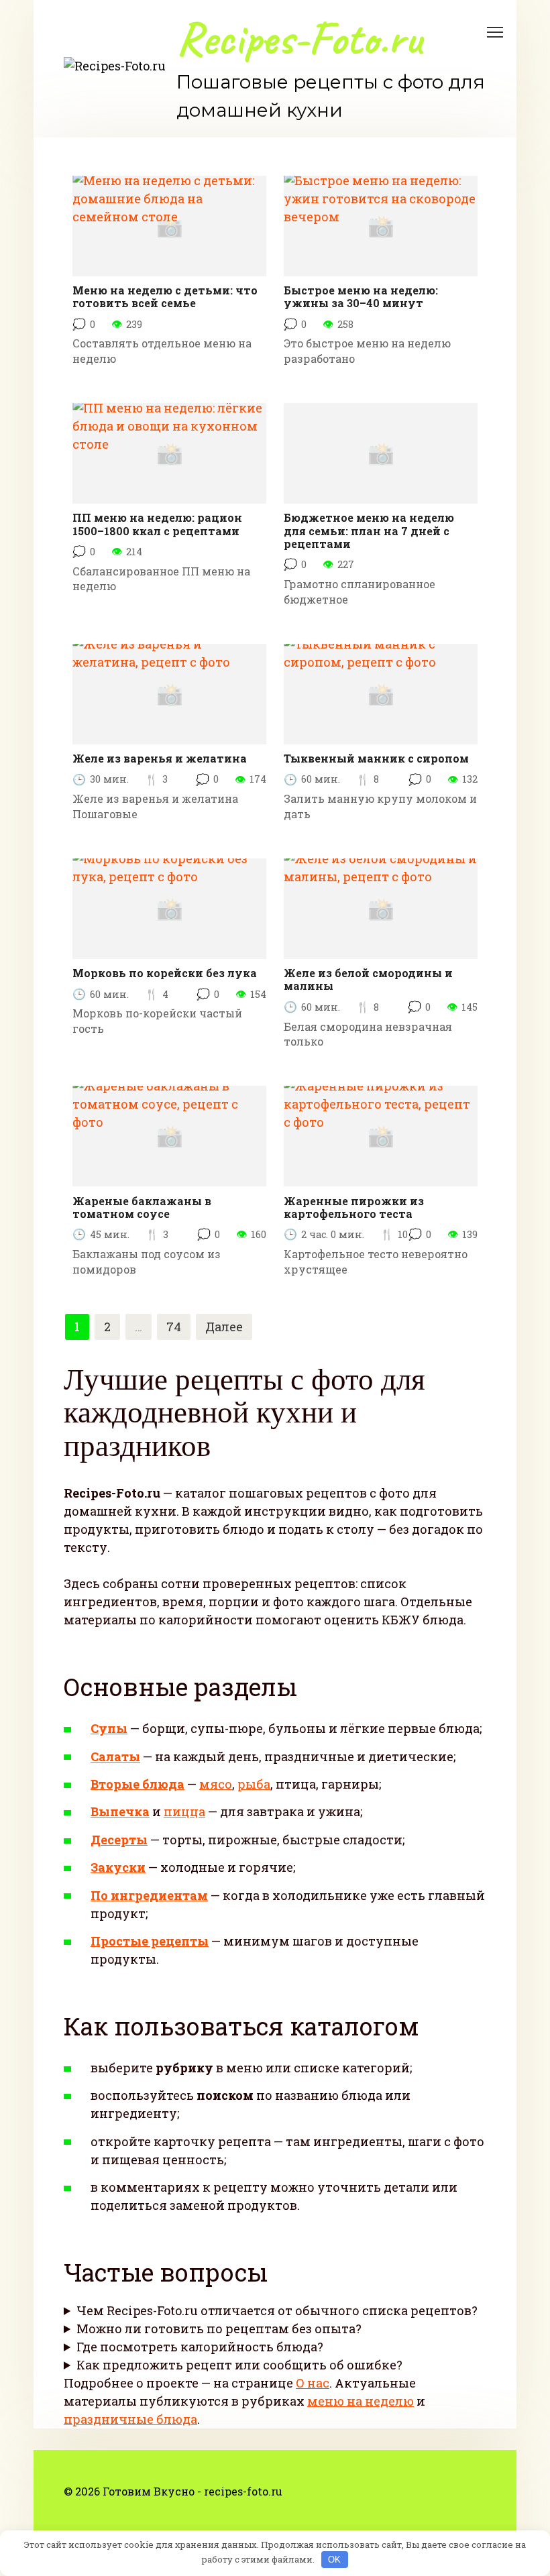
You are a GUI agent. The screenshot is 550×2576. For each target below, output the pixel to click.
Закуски (118, 1867)
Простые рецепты (150, 1941)
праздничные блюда (130, 2419)
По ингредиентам (149, 1895)
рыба (254, 1784)
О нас (313, 2383)
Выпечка (120, 1811)
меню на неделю (361, 2401)
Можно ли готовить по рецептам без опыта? (219, 2329)
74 (174, 1327)
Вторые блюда (137, 1784)
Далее (224, 1327)
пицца (184, 1811)
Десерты (119, 1840)
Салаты (115, 1756)
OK (334, 2560)
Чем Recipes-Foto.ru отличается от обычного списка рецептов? (277, 2310)
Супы (109, 1728)
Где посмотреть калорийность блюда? (200, 2347)
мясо (216, 1784)
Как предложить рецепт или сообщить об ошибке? (239, 2365)
